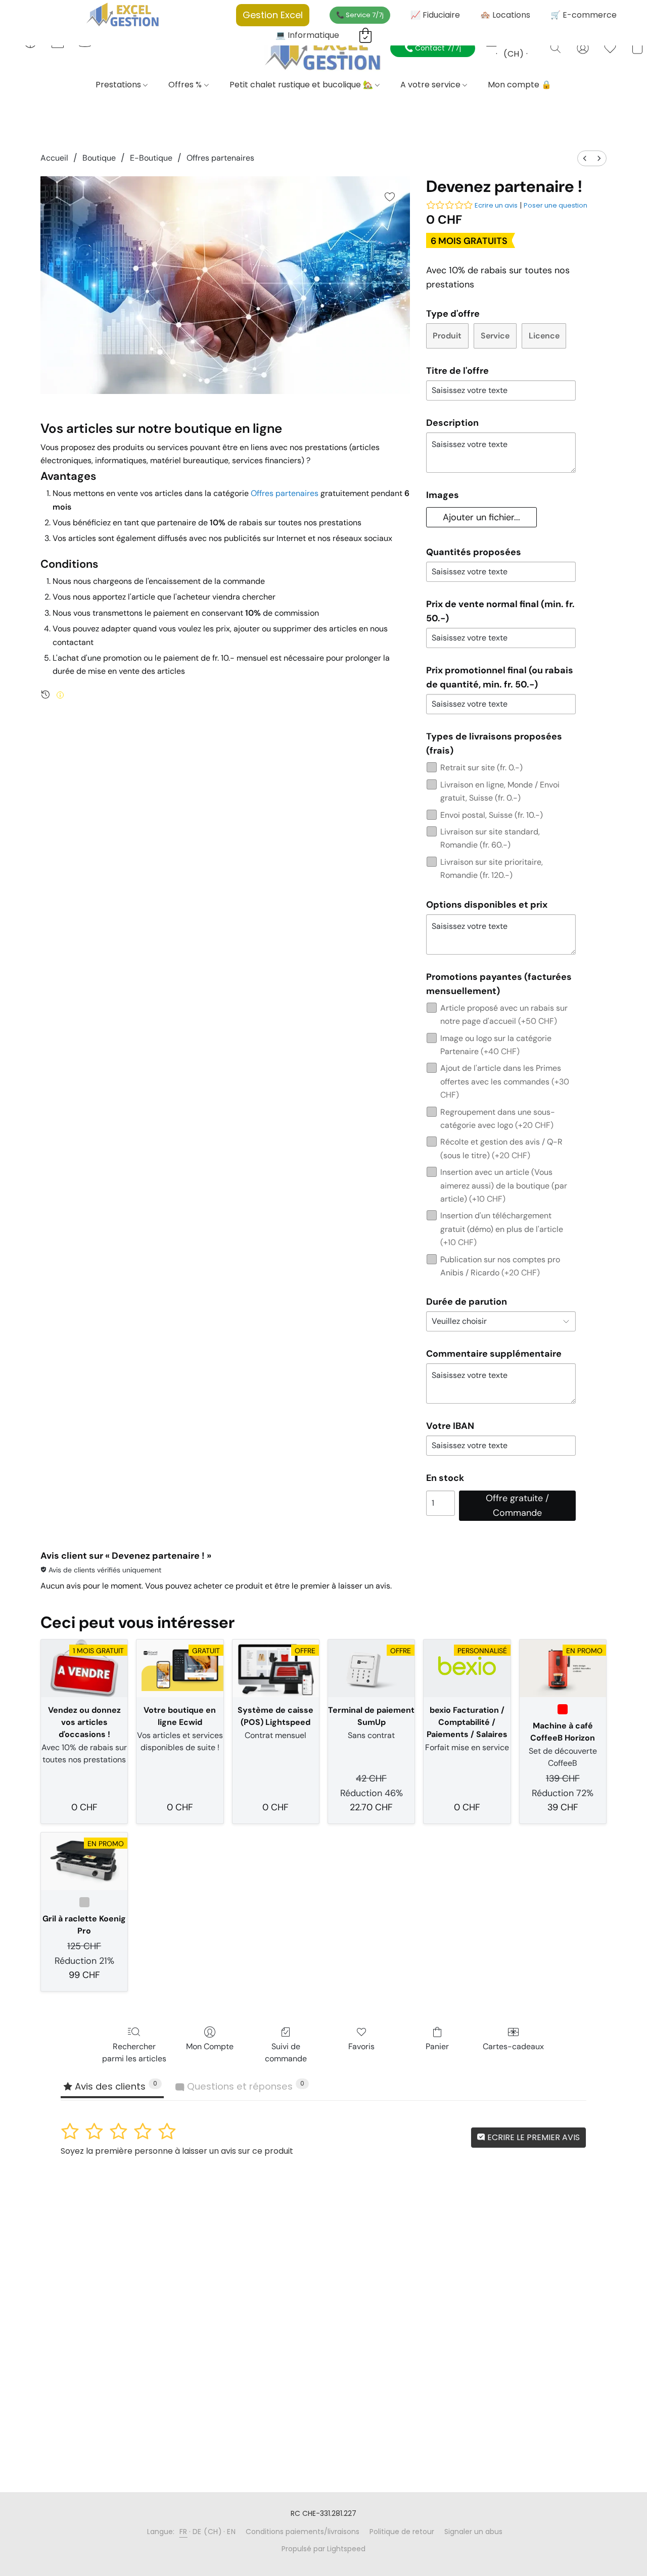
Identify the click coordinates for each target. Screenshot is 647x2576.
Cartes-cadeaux (513, 2046)
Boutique (99, 158)
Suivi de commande (286, 2052)
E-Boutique (151, 158)
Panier (437, 2046)
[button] (323, 52)
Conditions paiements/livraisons (303, 2532)
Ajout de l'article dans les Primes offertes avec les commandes (505, 1081)
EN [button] (535, 42)
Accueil (54, 158)
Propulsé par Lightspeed (323, 2549)
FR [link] (183, 2532)
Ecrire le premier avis (533, 2137)
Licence (544, 336)
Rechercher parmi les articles (134, 2052)
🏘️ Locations (505, 15)
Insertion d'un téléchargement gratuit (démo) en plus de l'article (502, 1229)
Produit (447, 336)
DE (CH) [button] (514, 48)
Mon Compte (210, 2046)
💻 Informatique (307, 35)
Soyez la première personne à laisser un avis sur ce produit (177, 2151)
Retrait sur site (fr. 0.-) (481, 767)
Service (495, 336)
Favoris (361, 2046)
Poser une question (556, 205)
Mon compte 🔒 (520, 85)
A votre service (431, 85)
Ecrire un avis (496, 205)
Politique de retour (402, 2532)
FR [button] (490, 42)
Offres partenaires (220, 158)
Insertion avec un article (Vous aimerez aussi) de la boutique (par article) (504, 1185)
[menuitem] (585, 158)
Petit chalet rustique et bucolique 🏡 (302, 85)
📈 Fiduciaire (435, 15)
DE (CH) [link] (207, 2532)
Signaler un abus (473, 2532)
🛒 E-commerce (584, 15)
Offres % (186, 85)
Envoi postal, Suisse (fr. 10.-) (492, 815)
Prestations (119, 85)
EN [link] (231, 2532)
